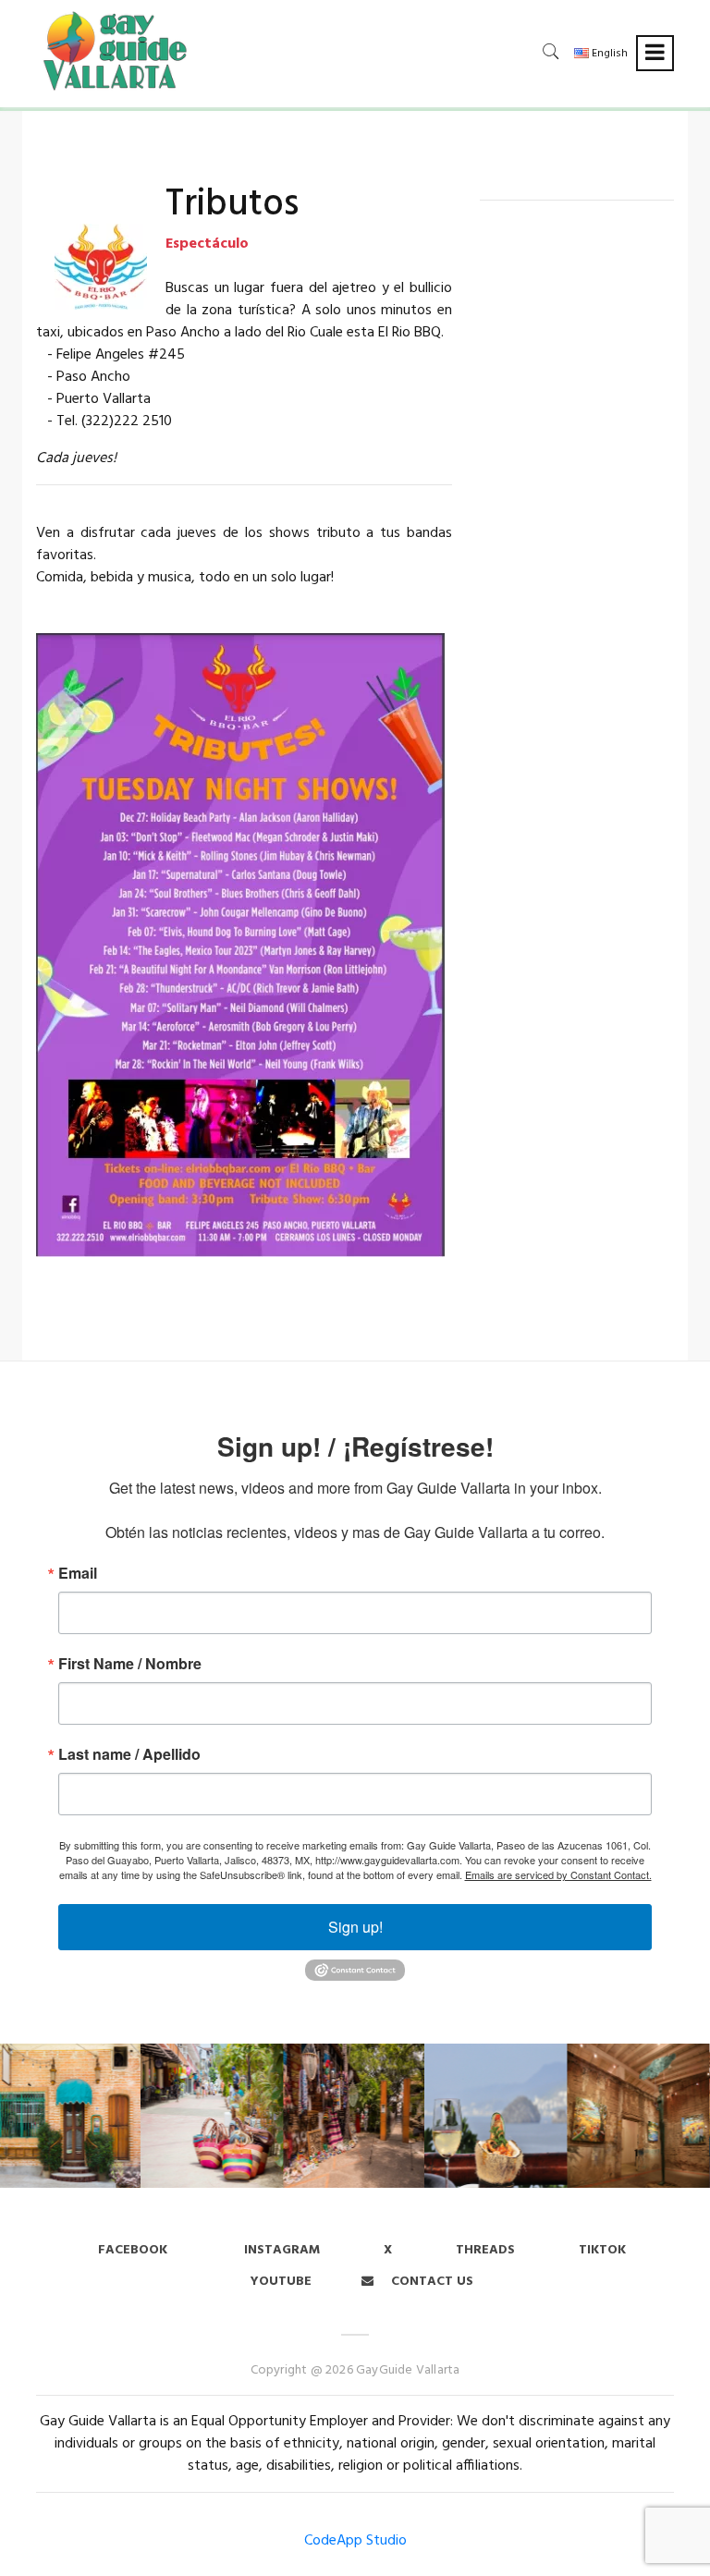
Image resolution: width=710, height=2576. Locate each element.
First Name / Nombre (130, 1664)
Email (78, 1573)
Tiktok (602, 2250)
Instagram (280, 2250)
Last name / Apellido (129, 1754)
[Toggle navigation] (655, 53)
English (608, 54)
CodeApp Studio (355, 2541)
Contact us (430, 2282)
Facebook (133, 2250)
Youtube (281, 2282)
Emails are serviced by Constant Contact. (558, 1874)
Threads (485, 2250)
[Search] (551, 51)
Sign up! (355, 1927)
